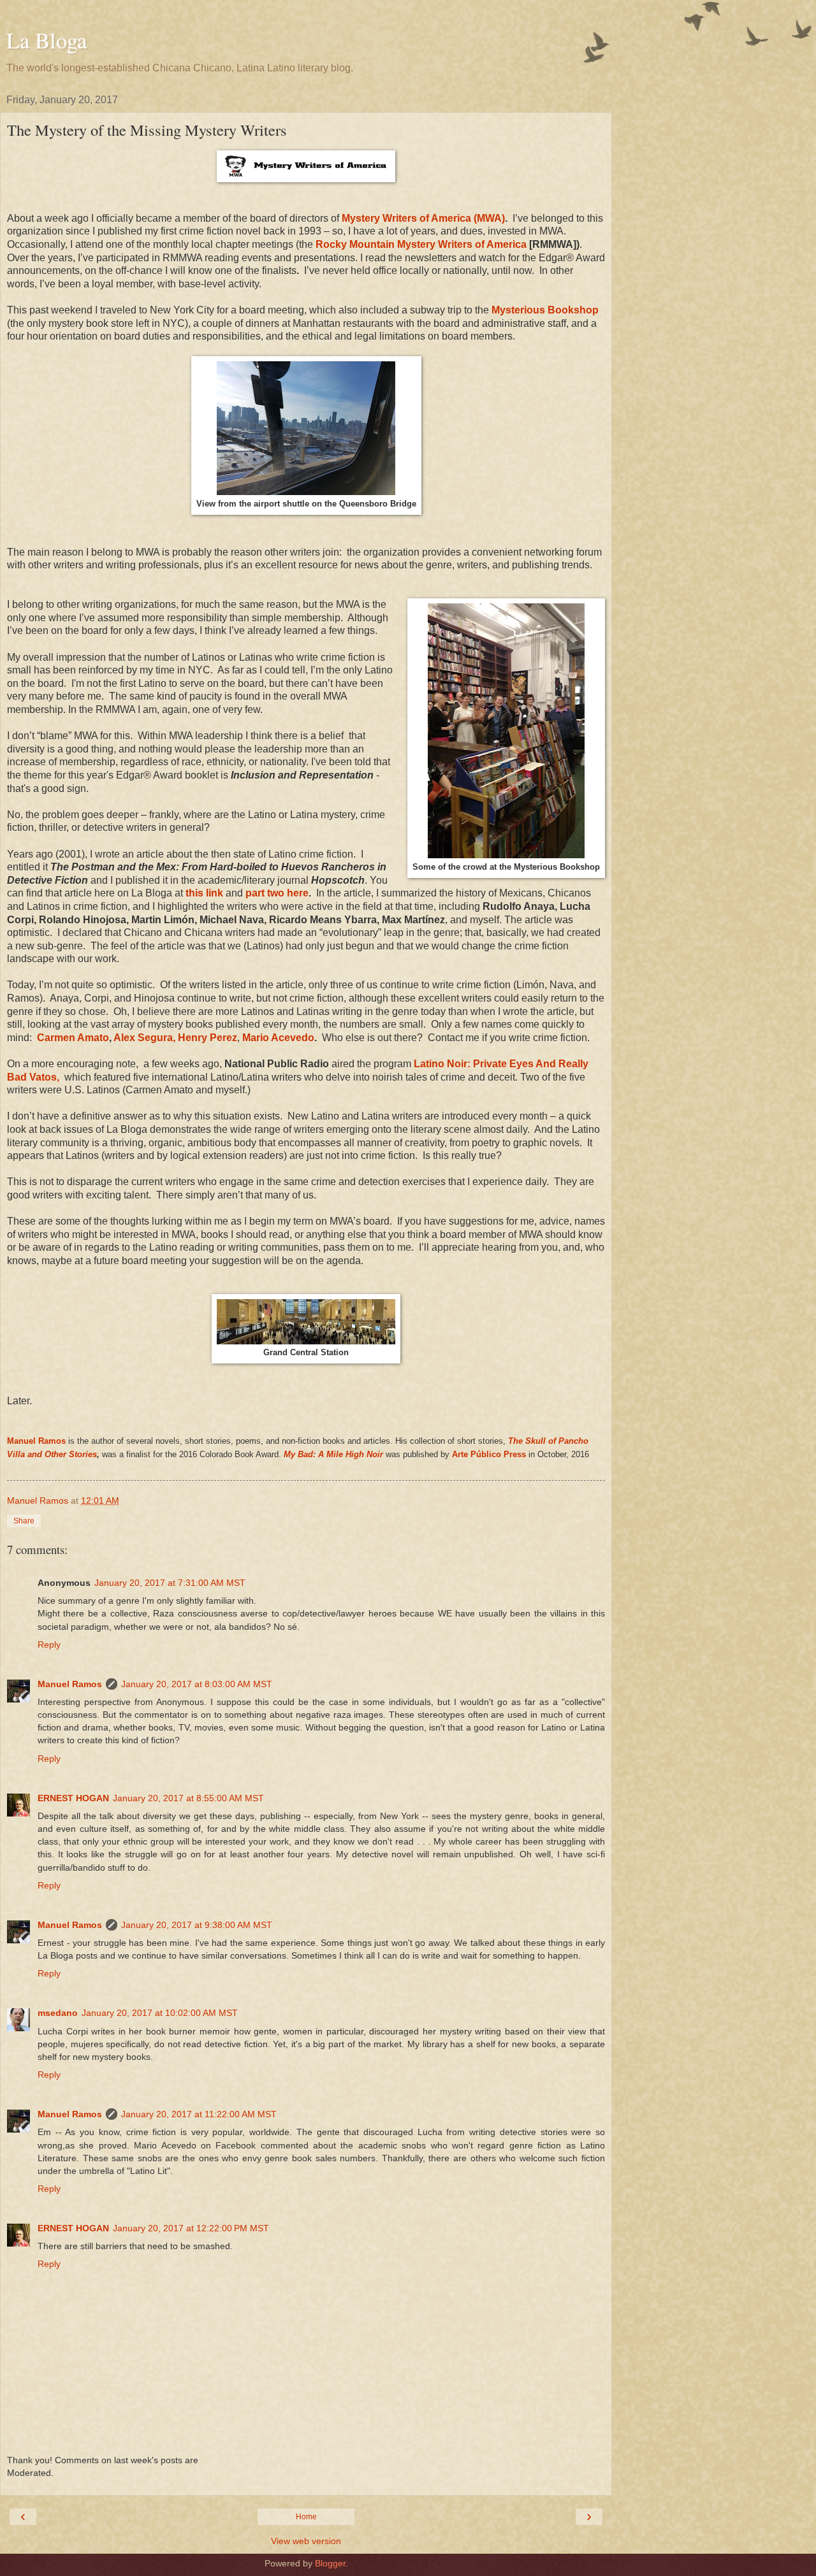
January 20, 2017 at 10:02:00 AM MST (160, 2013)
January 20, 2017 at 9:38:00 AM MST (197, 1925)
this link (204, 893)
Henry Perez (208, 1038)
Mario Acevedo (278, 1038)
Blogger (330, 2563)
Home (306, 2517)
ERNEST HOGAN (73, 1798)
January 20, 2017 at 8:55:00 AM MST (188, 1798)
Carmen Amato (73, 1038)
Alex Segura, (144, 1038)
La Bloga (47, 40)
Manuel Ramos (36, 1441)
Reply (49, 1644)
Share (24, 1521)
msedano (58, 2013)
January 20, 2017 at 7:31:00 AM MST (170, 1583)
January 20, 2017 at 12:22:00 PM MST (191, 2228)
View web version (306, 2541)
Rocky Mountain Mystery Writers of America (422, 244)
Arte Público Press (489, 1454)
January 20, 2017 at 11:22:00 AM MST (199, 2114)
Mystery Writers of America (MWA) (423, 218)
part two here (276, 893)
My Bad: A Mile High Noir (333, 1454)
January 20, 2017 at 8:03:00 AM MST (197, 1684)
